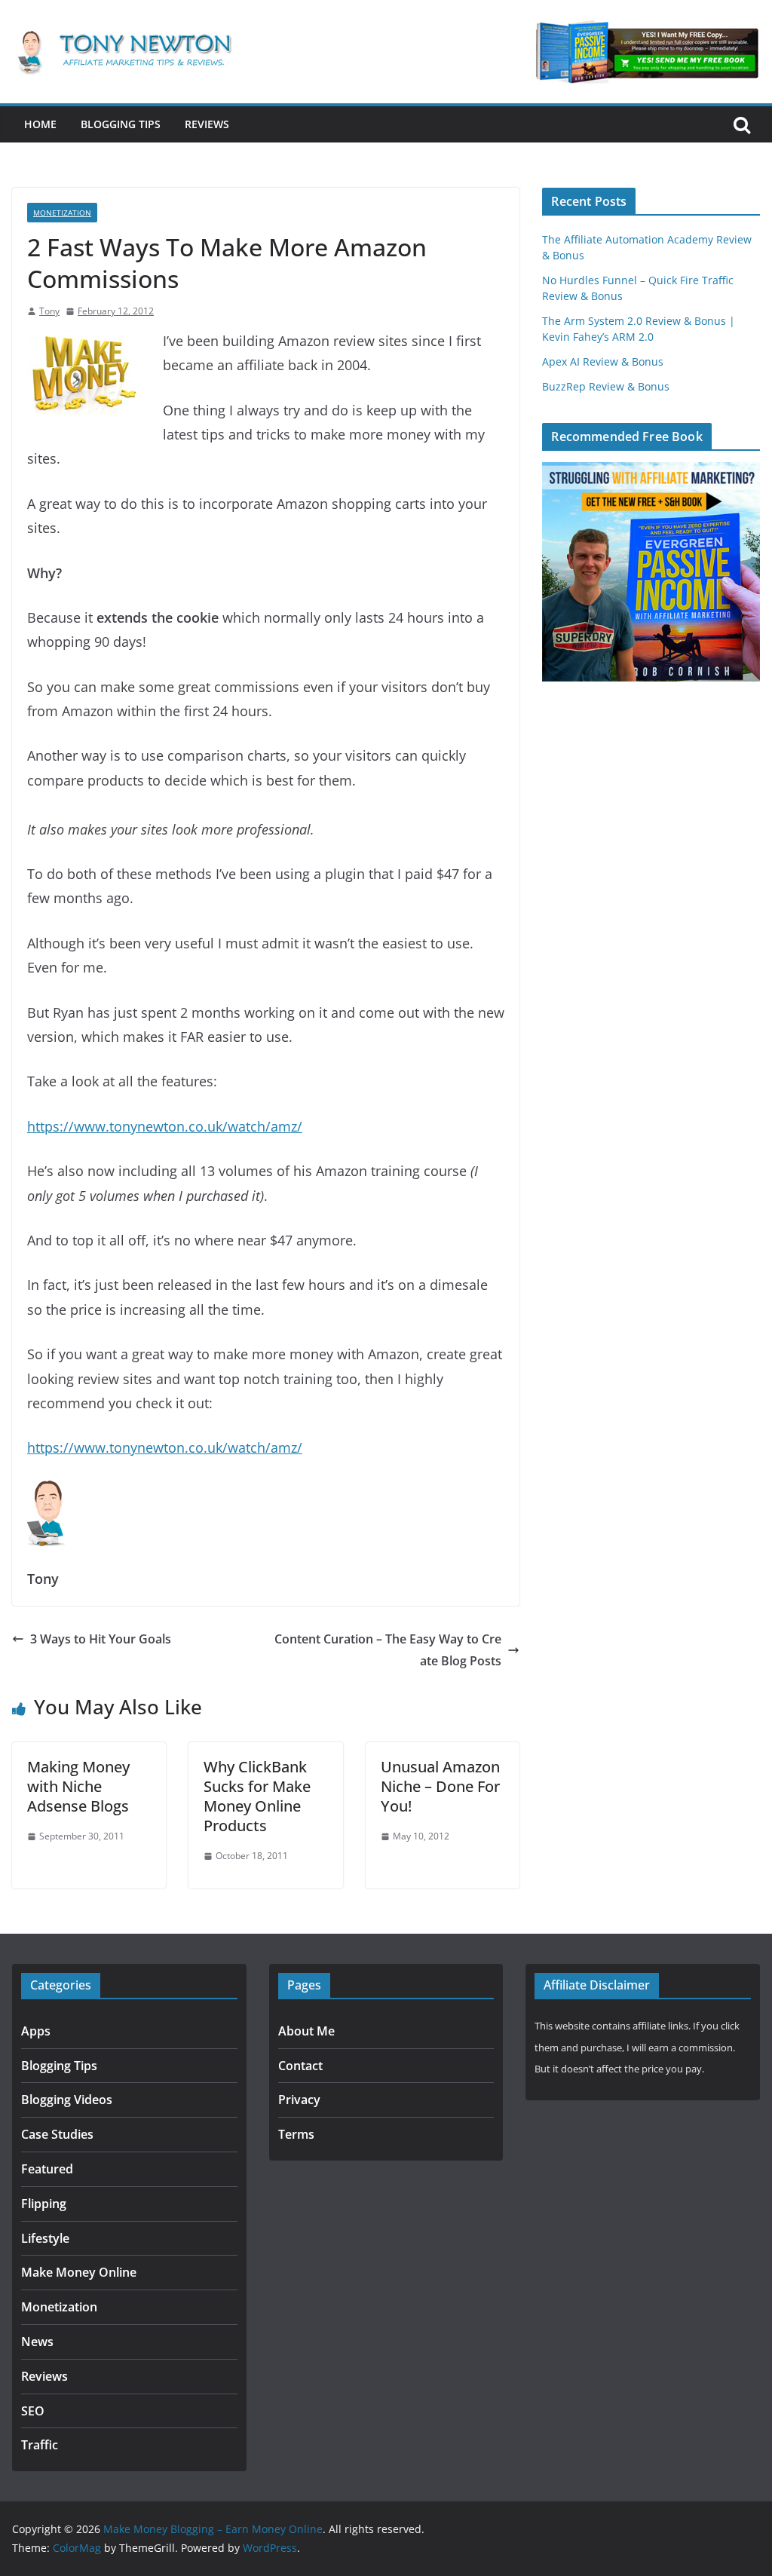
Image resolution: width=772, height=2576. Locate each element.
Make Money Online (79, 2272)
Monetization (62, 213)
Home (40, 124)
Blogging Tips (121, 124)
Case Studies (57, 2134)
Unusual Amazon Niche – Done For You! (440, 1786)
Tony (49, 311)
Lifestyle (45, 2238)
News (37, 2342)
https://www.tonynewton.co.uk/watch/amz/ (165, 1126)
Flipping (44, 2204)
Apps (36, 2031)
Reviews (207, 124)
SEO (33, 2411)
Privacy (299, 2100)
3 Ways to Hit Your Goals (101, 1639)
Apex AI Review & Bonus (603, 361)
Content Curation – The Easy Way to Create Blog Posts (388, 1650)
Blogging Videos (67, 2100)
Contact (300, 2066)
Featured (47, 2169)
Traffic (40, 2445)
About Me (306, 2031)
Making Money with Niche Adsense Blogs (78, 1786)
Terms (296, 2134)
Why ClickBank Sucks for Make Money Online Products (257, 1796)
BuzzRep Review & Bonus (606, 386)
